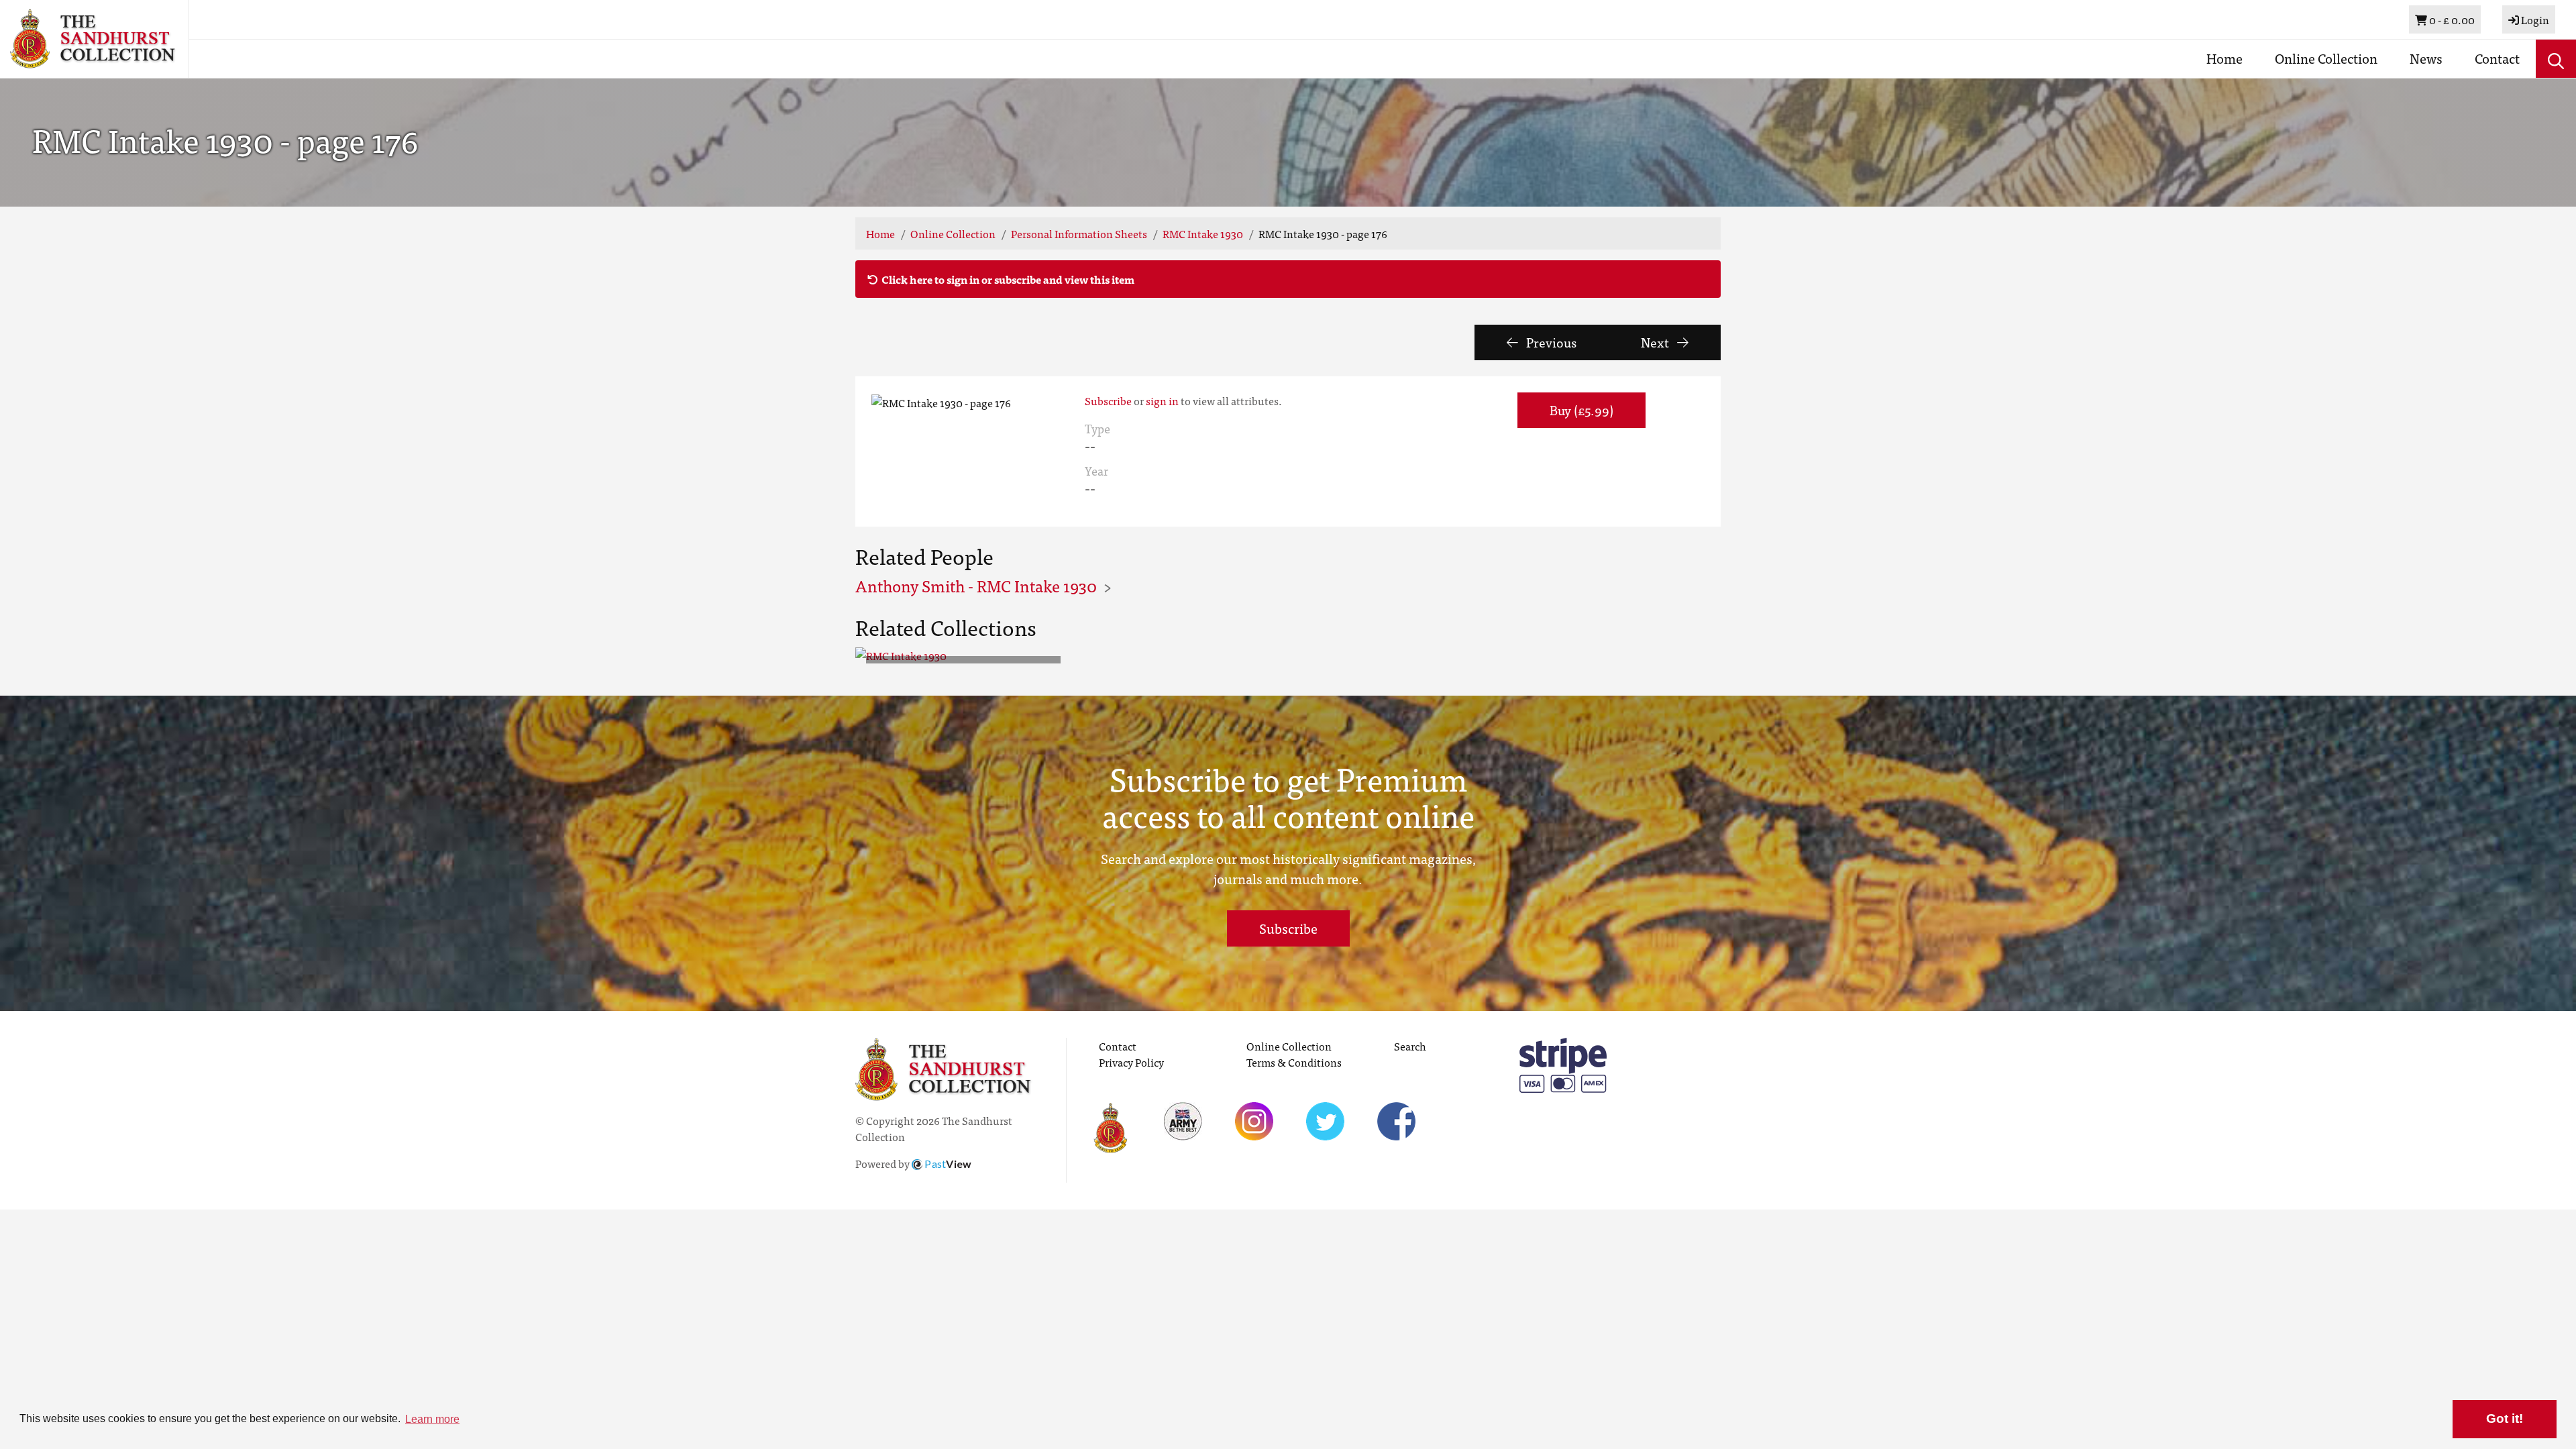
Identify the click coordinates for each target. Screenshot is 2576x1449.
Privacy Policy (1131, 1062)
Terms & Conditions (1294, 1062)
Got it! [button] (2505, 1418)
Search (1410, 1046)
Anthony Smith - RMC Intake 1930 (976, 585)
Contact (2497, 58)
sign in (1162, 400)
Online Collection (2326, 58)
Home (2224, 58)
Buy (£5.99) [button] (1581, 410)
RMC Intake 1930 (1203, 233)
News (2426, 58)
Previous (1550, 342)
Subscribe (1108, 400)
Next (1656, 342)
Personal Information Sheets (1079, 233)
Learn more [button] (432, 1419)
